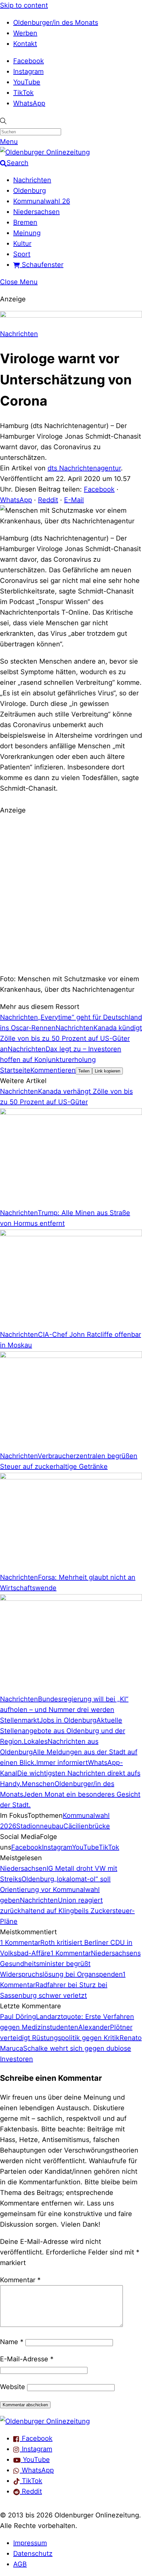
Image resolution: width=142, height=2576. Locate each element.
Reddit (48, 500)
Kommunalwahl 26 (42, 201)
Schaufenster (42, 265)
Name (12, 2342)
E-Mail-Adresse (27, 2359)
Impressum (30, 2543)
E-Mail (74, 500)
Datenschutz (33, 2554)
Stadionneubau (40, 1826)
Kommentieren (53, 1070)
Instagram (28, 71)
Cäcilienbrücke (87, 1826)
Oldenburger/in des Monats (56, 22)
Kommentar (20, 2280)
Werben (25, 33)
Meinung (27, 233)
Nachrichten (32, 180)
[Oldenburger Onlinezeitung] (45, 2421)
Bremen (25, 222)
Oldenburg (30, 191)
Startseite (15, 1070)
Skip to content (24, 5)
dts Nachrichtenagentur (84, 468)
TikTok (23, 93)
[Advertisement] (71, 894)
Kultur (22, 243)
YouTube (27, 82)
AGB (20, 2564)
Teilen (84, 1071)
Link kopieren (107, 1071)
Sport (22, 254)
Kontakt (25, 44)
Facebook (29, 61)
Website (13, 2387)
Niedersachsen (36, 212)
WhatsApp (29, 103)
